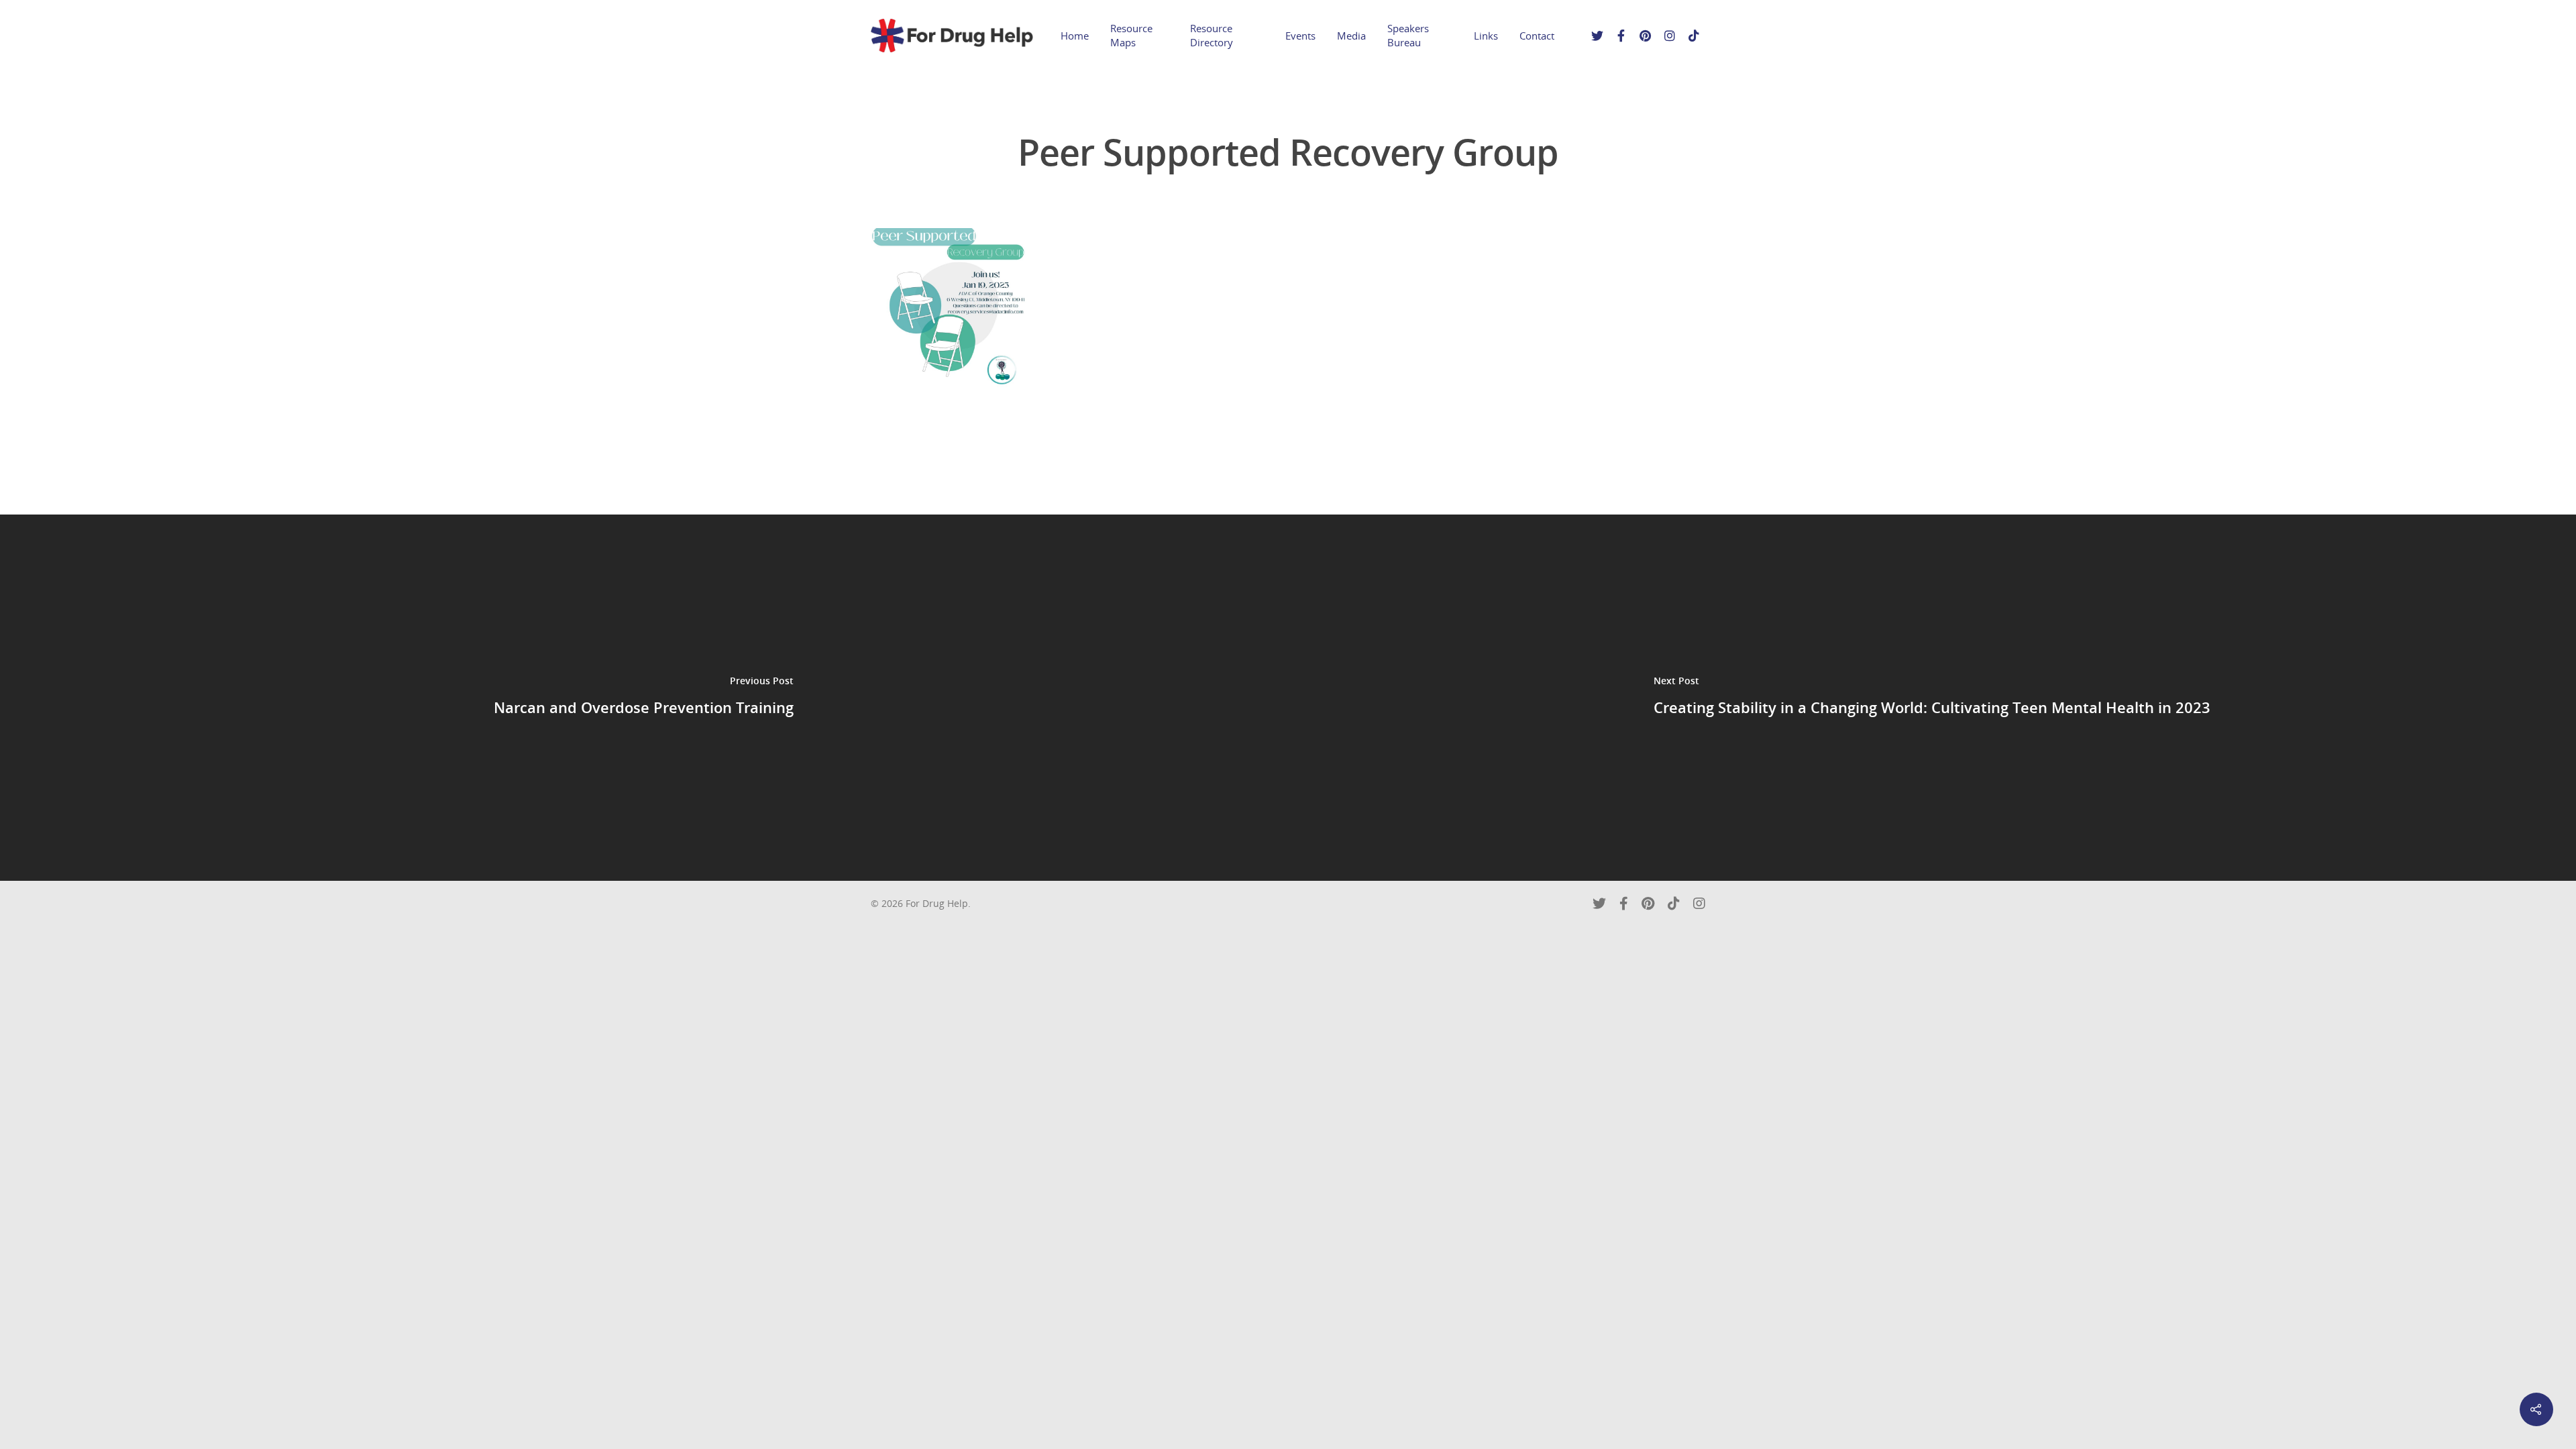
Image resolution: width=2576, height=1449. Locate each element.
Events (1300, 36)
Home (1075, 36)
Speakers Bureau (1408, 35)
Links (1486, 36)
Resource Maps (1131, 35)
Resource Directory (1212, 35)
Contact (1537, 36)
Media (1351, 36)
